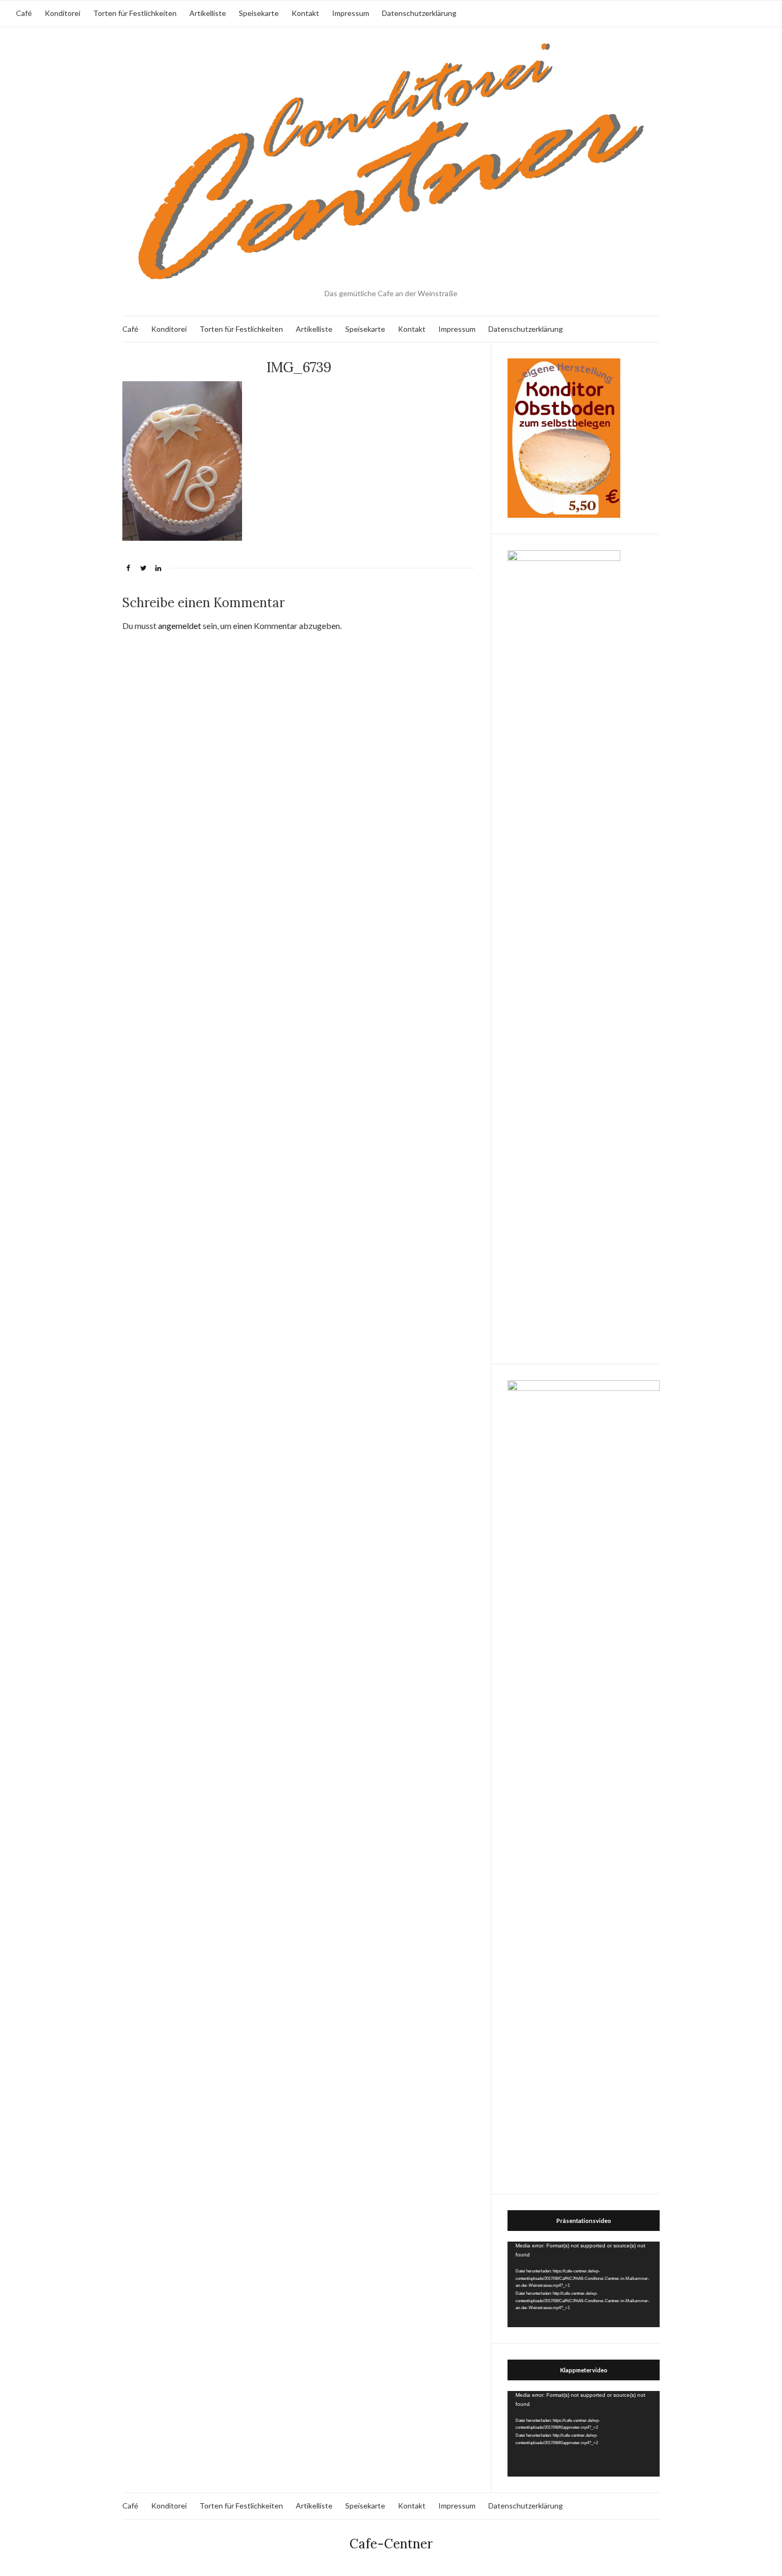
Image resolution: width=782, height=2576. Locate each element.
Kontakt (305, 13)
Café (24, 13)
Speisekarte (259, 13)
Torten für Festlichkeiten (135, 13)
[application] (584, 2284)
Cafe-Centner (391, 2544)
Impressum (351, 13)
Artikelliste (208, 13)
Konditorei (63, 13)
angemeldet (180, 626)
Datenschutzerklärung (419, 13)
